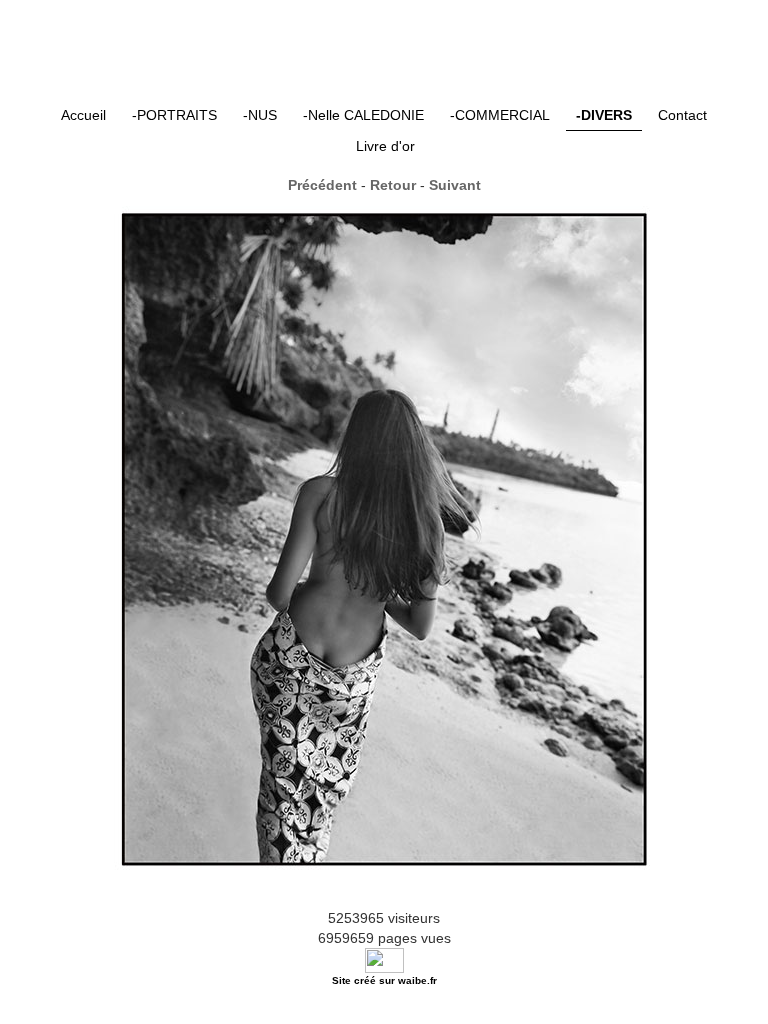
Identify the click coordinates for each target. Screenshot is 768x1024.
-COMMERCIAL (500, 115)
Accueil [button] (83, 115)
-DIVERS (604, 115)
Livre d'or (385, 146)
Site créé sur (384, 980)
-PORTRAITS (174, 115)
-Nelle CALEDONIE (363, 115)
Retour (393, 185)
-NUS (260, 115)
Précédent (322, 185)
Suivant (455, 185)
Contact (682, 115)
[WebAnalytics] (384, 959)
